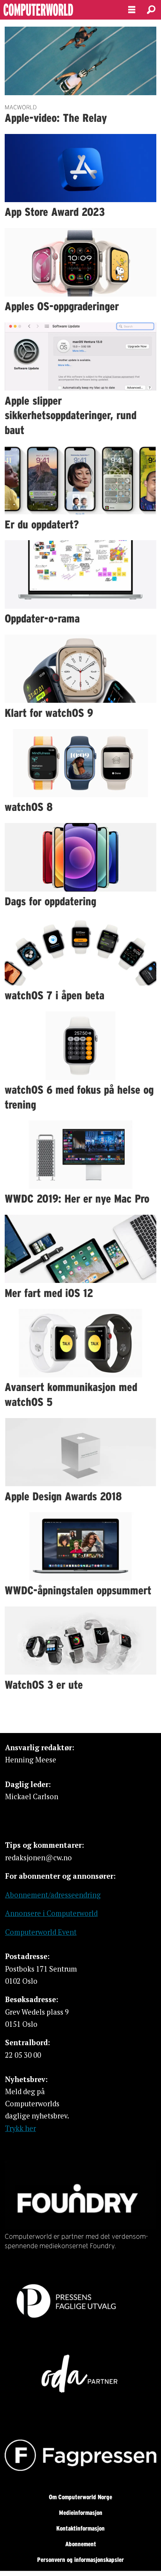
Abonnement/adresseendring (53, 1895)
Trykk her (21, 2128)
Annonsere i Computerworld (51, 1913)
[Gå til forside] (57, 10)
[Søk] (151, 10)
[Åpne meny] (132, 10)
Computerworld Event (41, 1932)
